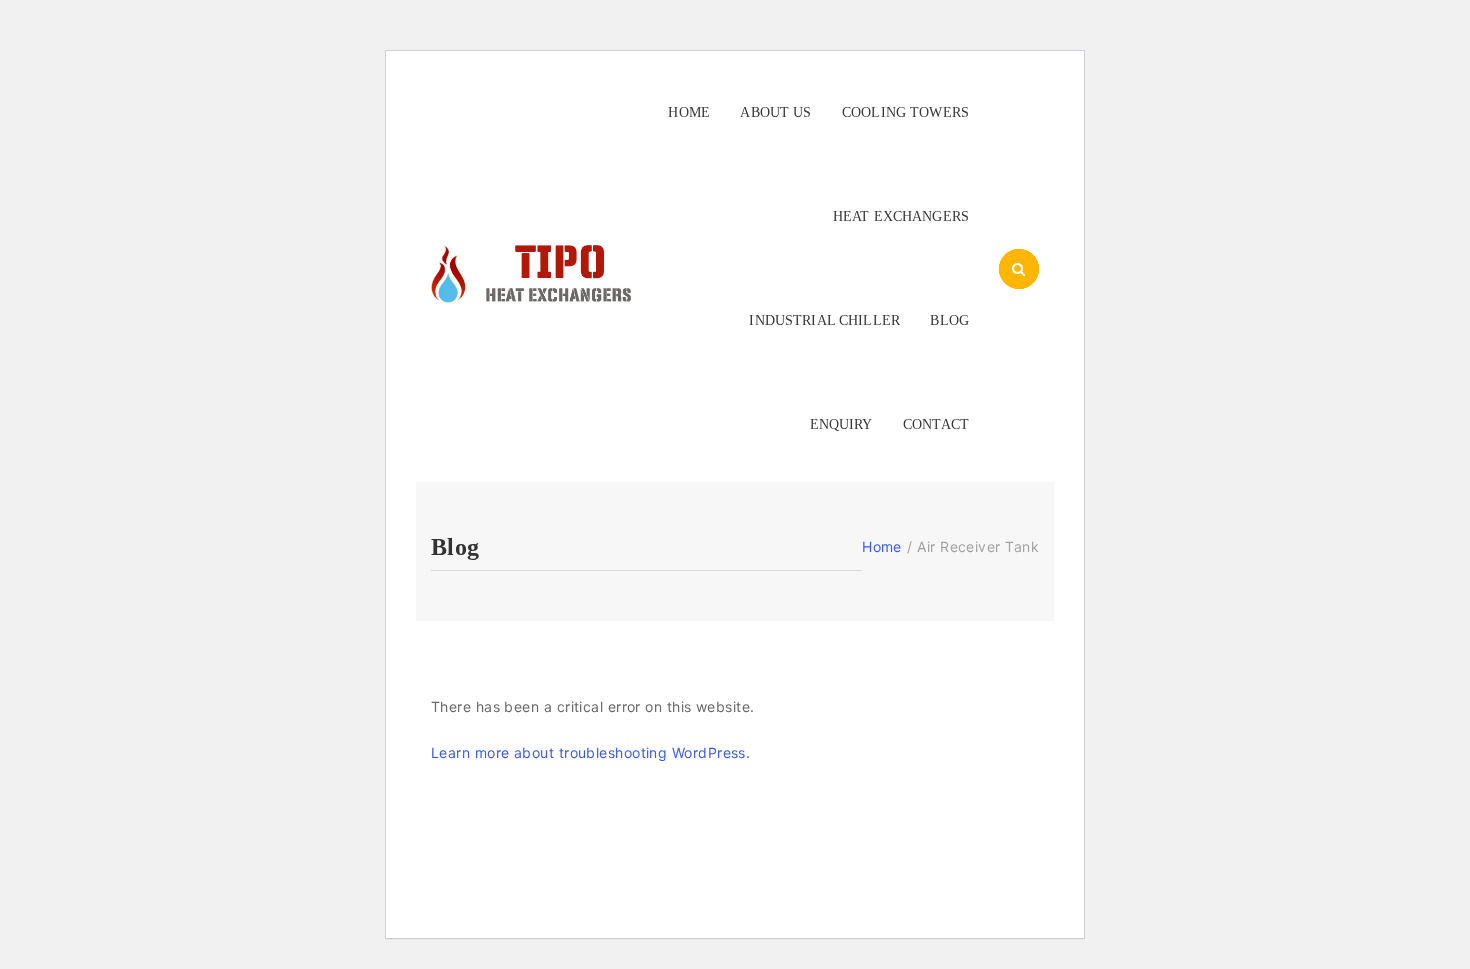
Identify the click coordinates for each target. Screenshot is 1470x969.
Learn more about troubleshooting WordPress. (590, 752)
